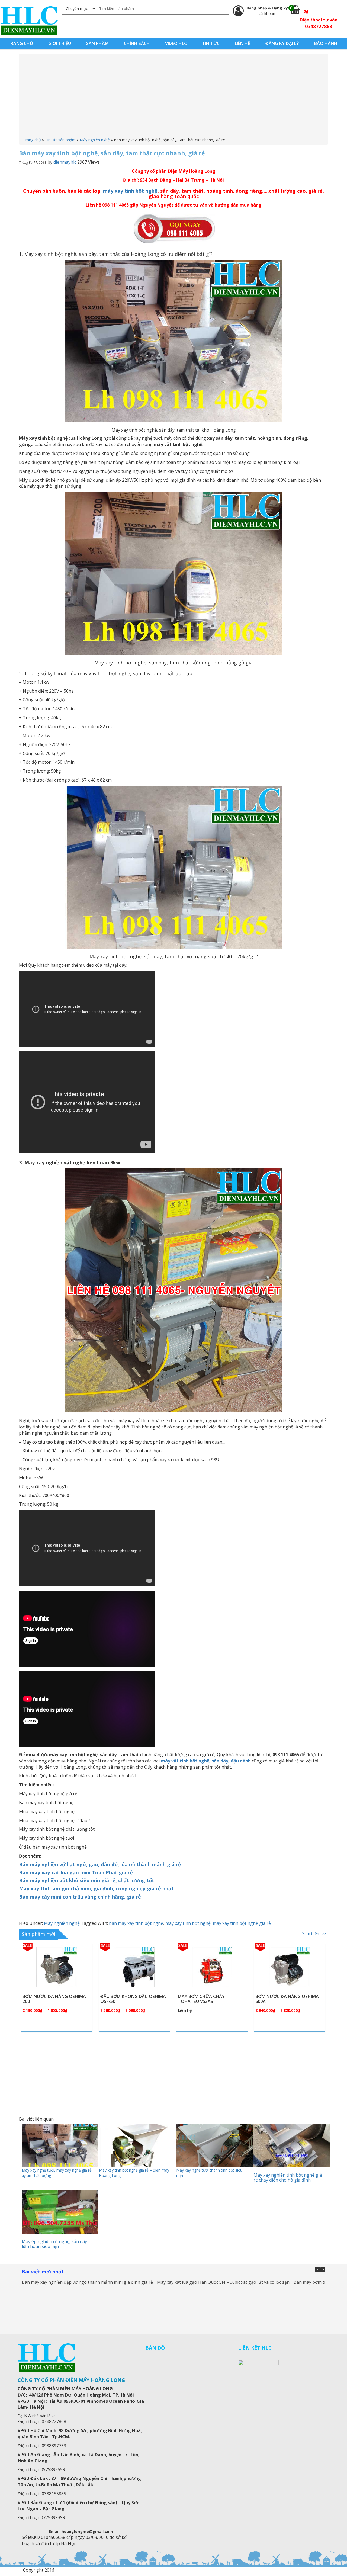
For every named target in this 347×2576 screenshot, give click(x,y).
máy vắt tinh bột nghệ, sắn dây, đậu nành (206, 1761)
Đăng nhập (257, 8)
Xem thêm (59, 1980)
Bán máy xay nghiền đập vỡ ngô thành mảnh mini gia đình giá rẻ (87, 2282)
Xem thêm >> (314, 1934)
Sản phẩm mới (38, 1934)
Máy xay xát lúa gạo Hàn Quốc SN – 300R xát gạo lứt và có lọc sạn (223, 2282)
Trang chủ (32, 140)
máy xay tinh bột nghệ (130, 191)
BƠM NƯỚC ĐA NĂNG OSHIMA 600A (132, 1999)
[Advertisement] (173, 97)
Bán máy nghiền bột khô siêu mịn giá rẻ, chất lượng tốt (87, 1880)
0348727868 (319, 26)
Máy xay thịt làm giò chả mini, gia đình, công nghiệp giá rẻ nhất (96, 1888)
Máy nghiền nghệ (95, 140)
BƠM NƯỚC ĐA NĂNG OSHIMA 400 (210, 1999)
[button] (323, 2270)
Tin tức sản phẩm (60, 140)
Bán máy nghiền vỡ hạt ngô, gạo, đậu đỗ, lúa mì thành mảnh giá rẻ (100, 1864)
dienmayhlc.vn (29, 20)
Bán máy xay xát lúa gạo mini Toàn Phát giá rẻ (76, 1872)
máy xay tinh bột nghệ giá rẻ (242, 1923)
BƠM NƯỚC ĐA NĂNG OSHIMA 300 (287, 1999)
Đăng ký (280, 8)
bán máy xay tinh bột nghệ (136, 1923)
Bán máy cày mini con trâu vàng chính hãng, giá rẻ (80, 1897)
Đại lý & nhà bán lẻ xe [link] (37, 2416)
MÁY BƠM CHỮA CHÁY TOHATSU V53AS (46, 1999)
